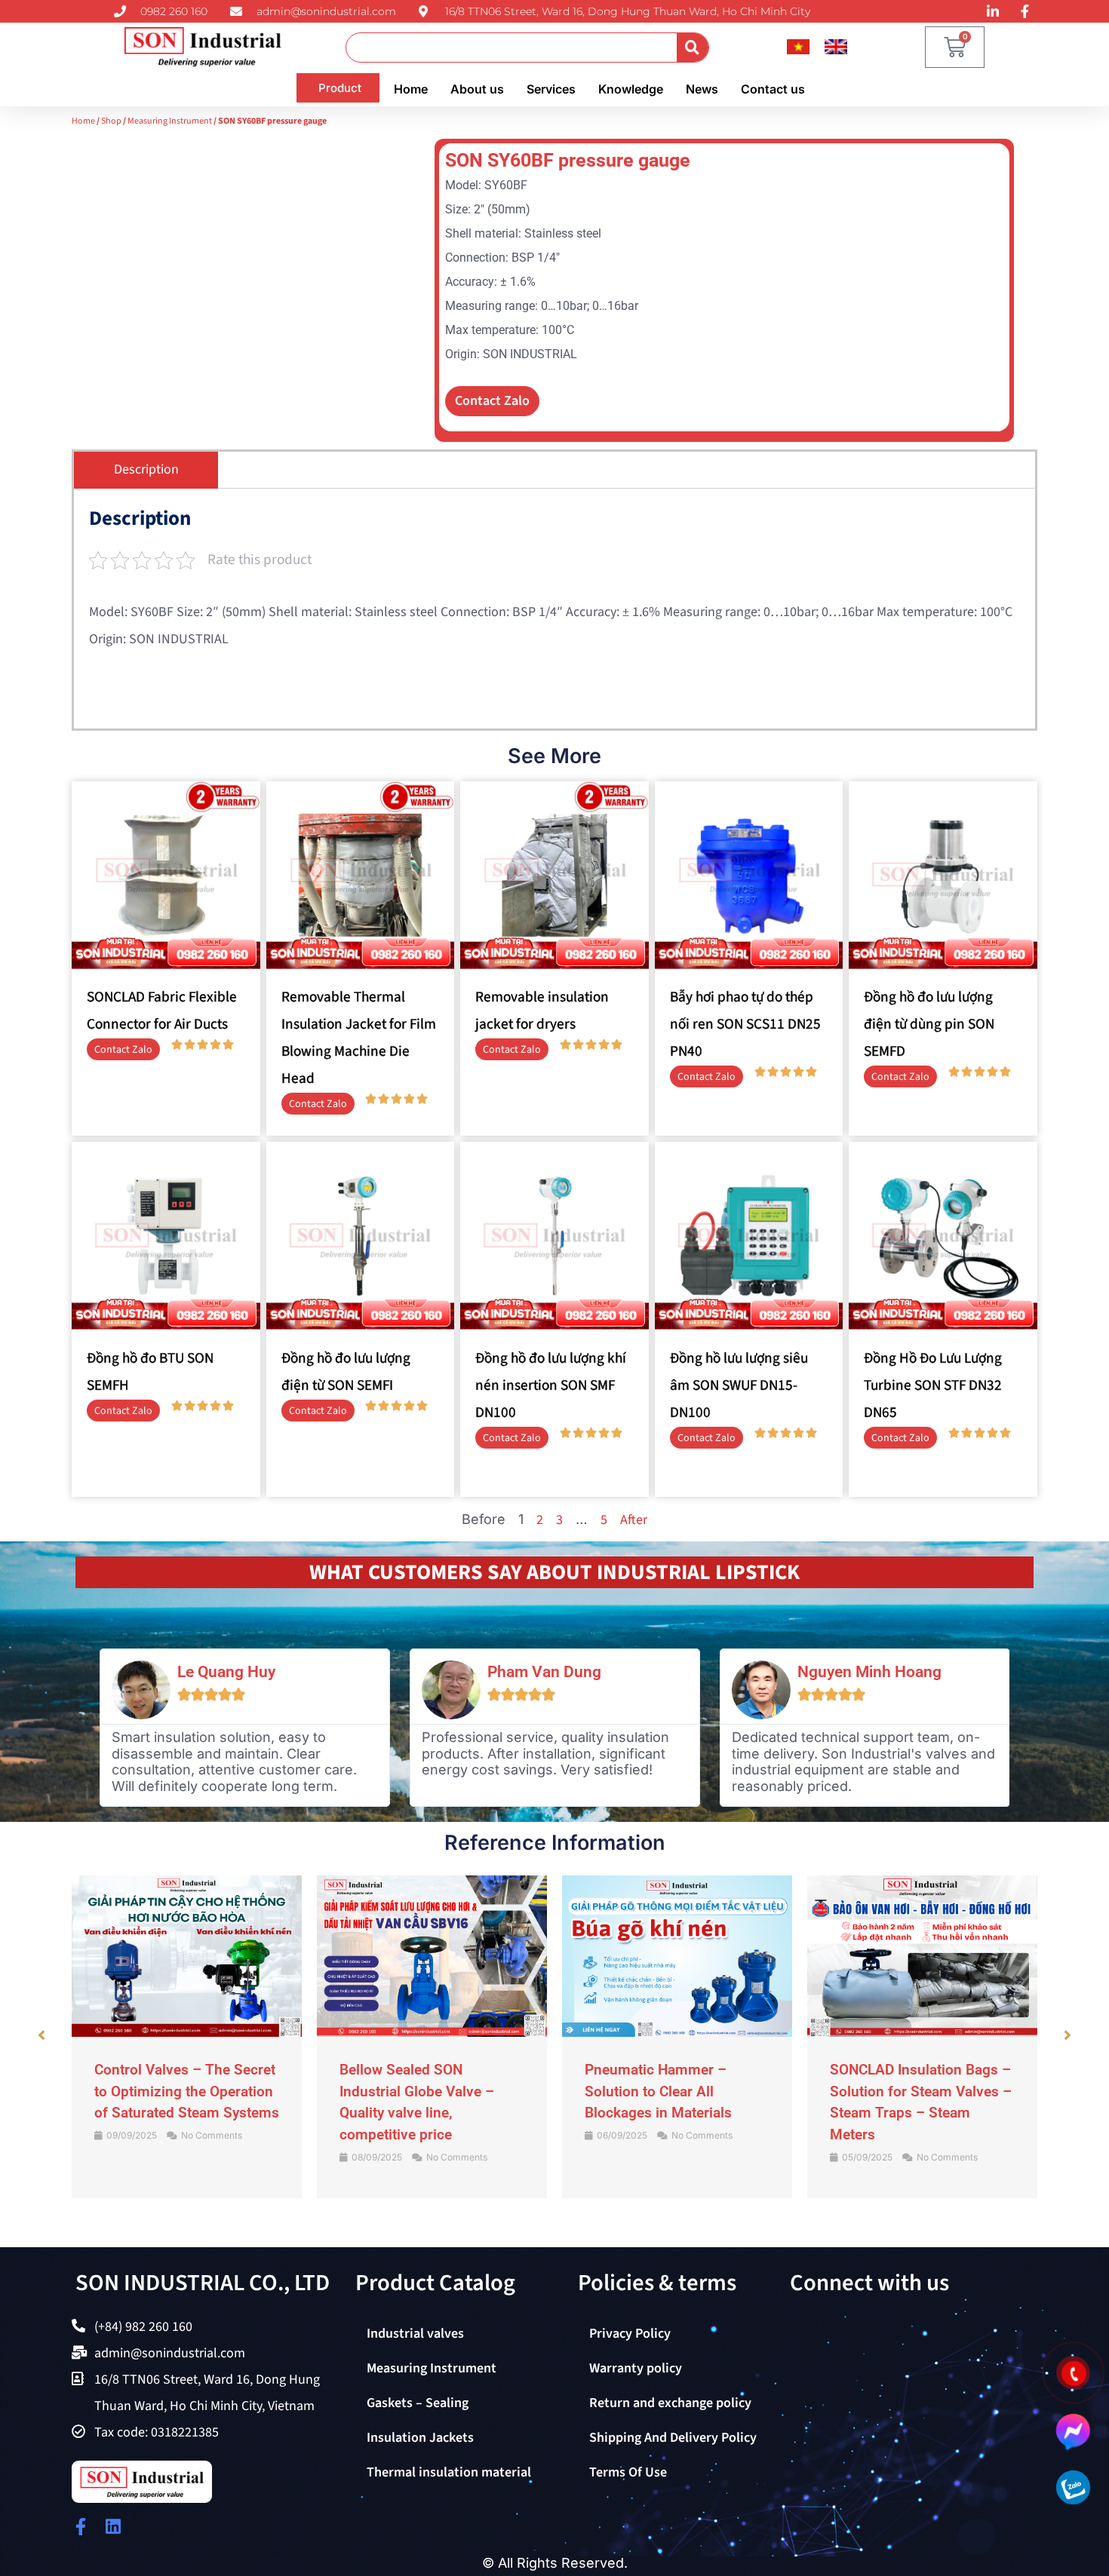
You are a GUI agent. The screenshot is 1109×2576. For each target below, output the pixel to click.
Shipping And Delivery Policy (673, 2438)
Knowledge (631, 89)
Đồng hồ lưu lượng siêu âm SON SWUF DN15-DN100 (739, 1385)
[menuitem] (798, 47)
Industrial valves (415, 2334)
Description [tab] (146, 469)
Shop (111, 121)
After (634, 1520)
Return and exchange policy (670, 2403)
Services (551, 89)
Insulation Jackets (420, 2438)
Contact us (773, 89)
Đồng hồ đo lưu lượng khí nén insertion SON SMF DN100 (551, 1385)
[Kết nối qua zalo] (1073, 2487)
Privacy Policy (630, 2334)
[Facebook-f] (80, 2527)
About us (477, 89)
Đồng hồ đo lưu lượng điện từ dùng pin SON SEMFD (929, 1024)
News (702, 89)
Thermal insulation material (449, 2472)
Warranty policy (636, 2368)
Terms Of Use (628, 2472)
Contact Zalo (492, 401)
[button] (41, 2035)
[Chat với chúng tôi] (1073, 2431)
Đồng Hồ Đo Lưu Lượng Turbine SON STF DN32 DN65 (933, 1385)
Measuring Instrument (170, 121)
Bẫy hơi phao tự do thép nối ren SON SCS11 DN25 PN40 (745, 1024)
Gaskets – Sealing (418, 2403)
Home (411, 89)
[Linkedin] (113, 2527)
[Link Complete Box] (187, 2037)
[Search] (693, 48)
